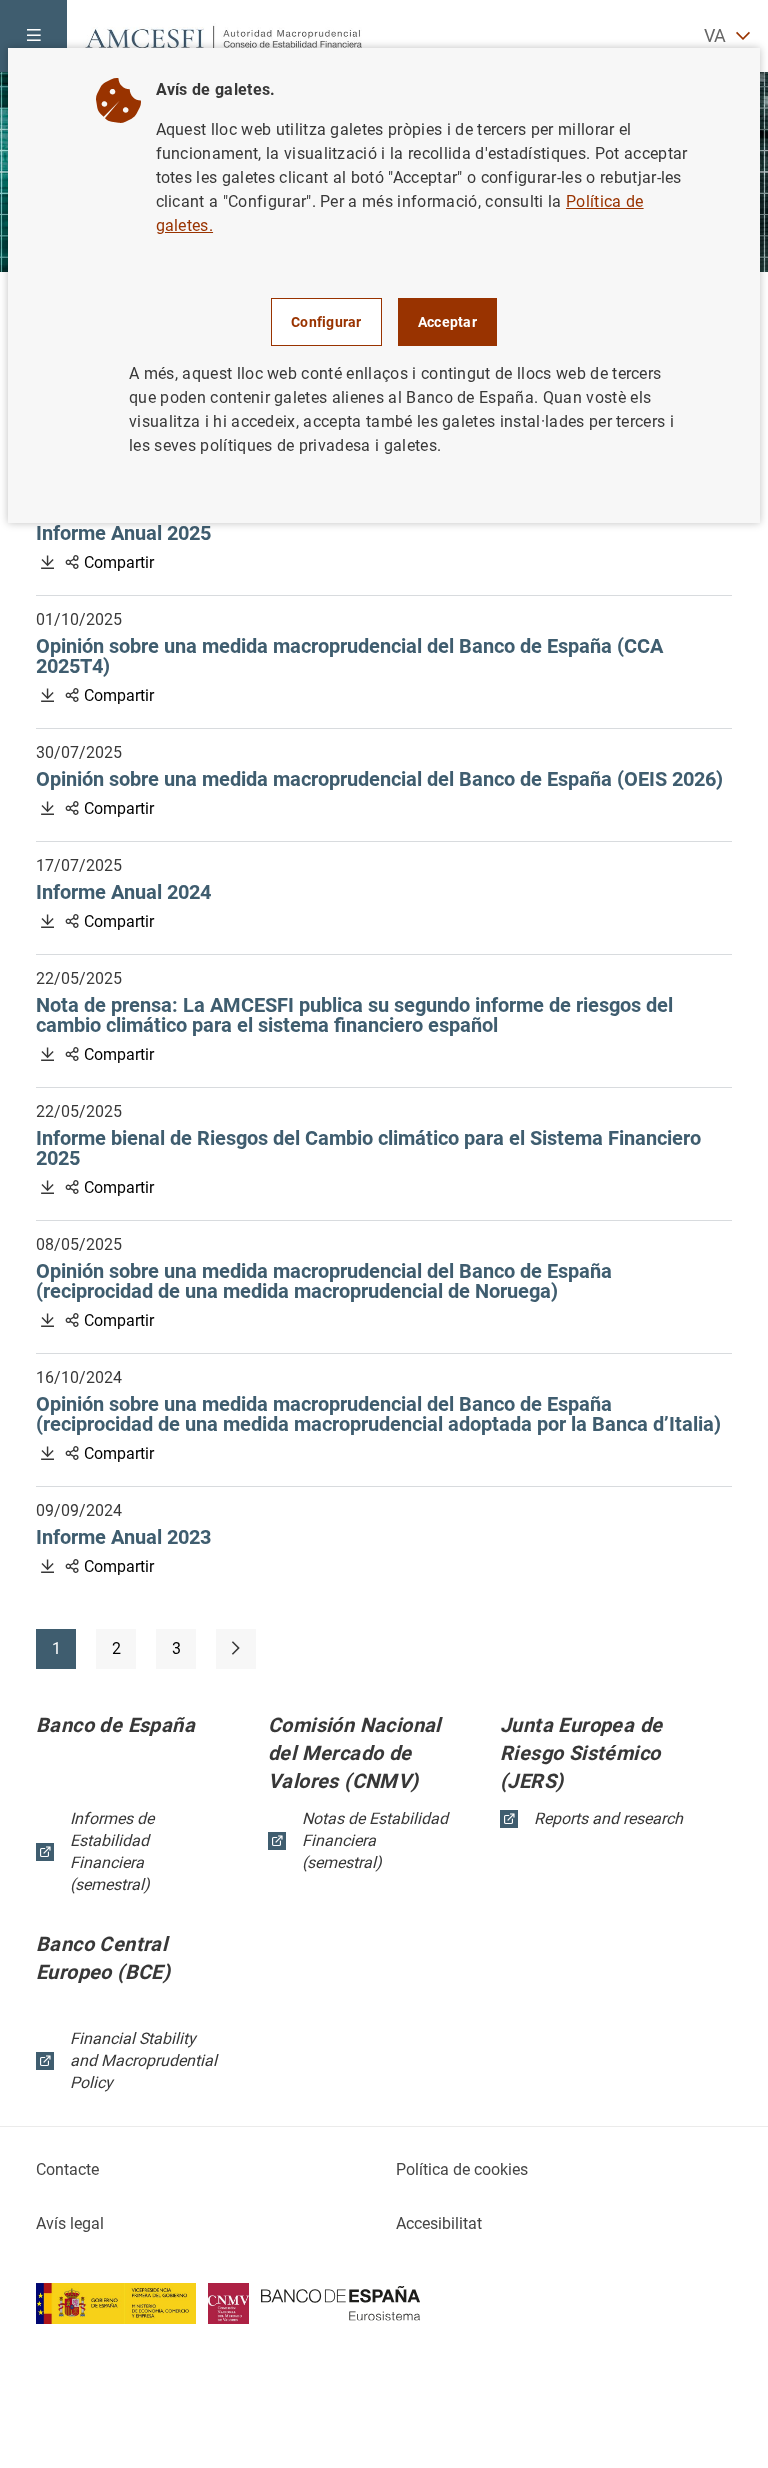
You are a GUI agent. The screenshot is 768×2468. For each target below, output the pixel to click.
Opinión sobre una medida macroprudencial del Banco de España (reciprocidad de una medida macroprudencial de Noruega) (380, 1281)
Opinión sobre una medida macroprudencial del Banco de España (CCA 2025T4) (349, 656)
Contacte (67, 2169)
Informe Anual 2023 (206, 1537)
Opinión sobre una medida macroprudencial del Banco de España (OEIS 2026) (384, 779)
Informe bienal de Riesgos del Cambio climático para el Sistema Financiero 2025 (368, 1148)
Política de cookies (462, 2169)
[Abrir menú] (33, 36)
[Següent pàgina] (236, 1649)
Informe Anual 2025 (206, 533)
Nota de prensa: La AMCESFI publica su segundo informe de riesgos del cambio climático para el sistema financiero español (354, 1015)
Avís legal (70, 2223)
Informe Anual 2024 (206, 892)
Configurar (326, 322)
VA (715, 35)
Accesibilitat (439, 2223)
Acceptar (447, 322)
